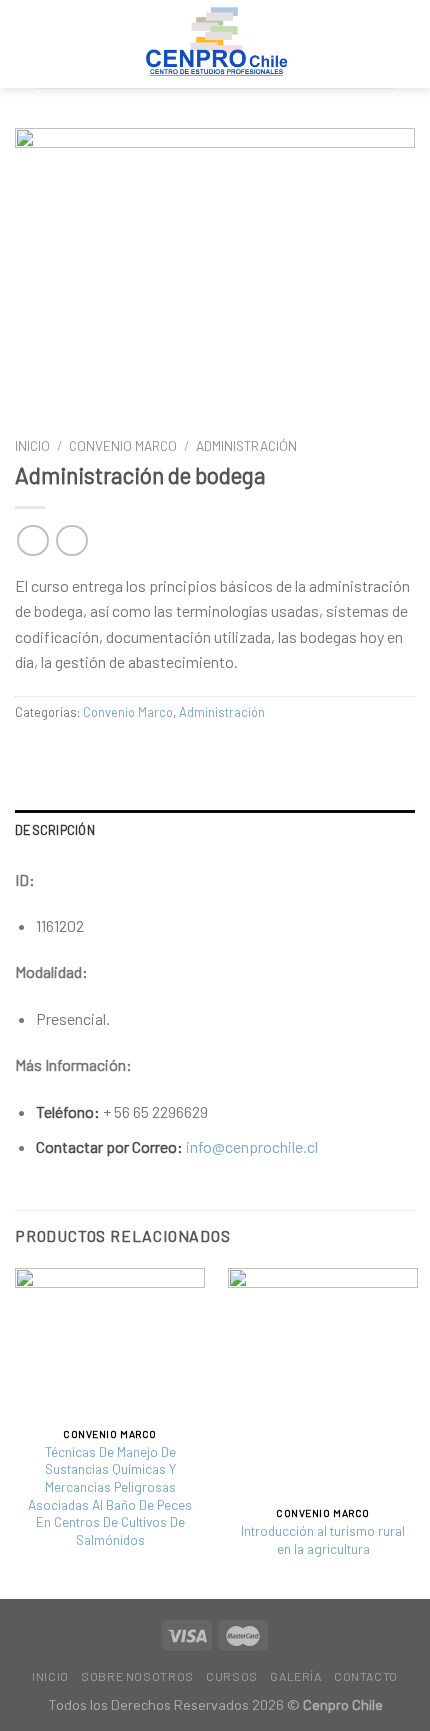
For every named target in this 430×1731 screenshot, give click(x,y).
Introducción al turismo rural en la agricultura (323, 1539)
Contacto (366, 1676)
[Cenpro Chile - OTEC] (215, 44)
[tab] (215, 830)
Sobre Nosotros (137, 1676)
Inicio (32, 445)
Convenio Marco (123, 445)
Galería (295, 1676)
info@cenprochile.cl (252, 1146)
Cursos (232, 1676)
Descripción (55, 830)
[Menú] (381, 43)
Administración (246, 445)
